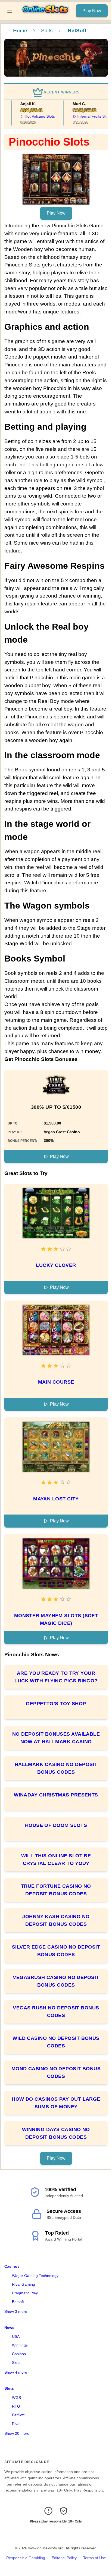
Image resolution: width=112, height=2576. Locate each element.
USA (16, 2336)
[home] (46, 16)
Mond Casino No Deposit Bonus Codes (56, 2072)
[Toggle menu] (10, 11)
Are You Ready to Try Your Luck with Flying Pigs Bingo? (56, 1677)
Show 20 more (17, 2433)
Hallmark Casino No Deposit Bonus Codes (56, 1768)
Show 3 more (16, 2311)
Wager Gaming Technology (35, 2276)
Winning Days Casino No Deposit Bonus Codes (56, 2133)
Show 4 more (16, 2372)
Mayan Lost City (56, 1499)
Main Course (56, 1382)
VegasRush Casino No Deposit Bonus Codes (56, 1981)
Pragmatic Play (25, 2293)
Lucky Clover (56, 1265)
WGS (16, 2398)
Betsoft (18, 2302)
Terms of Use (95, 2558)
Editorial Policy (64, 2558)
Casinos (12, 2266)
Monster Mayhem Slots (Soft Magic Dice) (56, 1619)
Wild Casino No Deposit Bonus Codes (56, 2042)
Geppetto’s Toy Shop (56, 1704)
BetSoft (18, 2415)
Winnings (20, 2345)
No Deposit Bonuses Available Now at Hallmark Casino (56, 1738)
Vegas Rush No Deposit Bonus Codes (56, 2012)
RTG (16, 2406)
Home (20, 31)
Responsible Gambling (26, 2558)
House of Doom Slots (56, 1825)
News (9, 2327)
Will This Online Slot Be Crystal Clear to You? (56, 1859)
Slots (47, 31)
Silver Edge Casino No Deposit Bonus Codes (56, 1951)
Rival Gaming (24, 2284)
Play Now (92, 11)
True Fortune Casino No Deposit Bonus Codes (56, 1890)
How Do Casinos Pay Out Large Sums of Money (56, 2103)
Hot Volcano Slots (31, 116)
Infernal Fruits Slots (86, 116)
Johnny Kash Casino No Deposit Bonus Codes (56, 1920)
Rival (16, 2424)
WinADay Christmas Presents (56, 1795)
